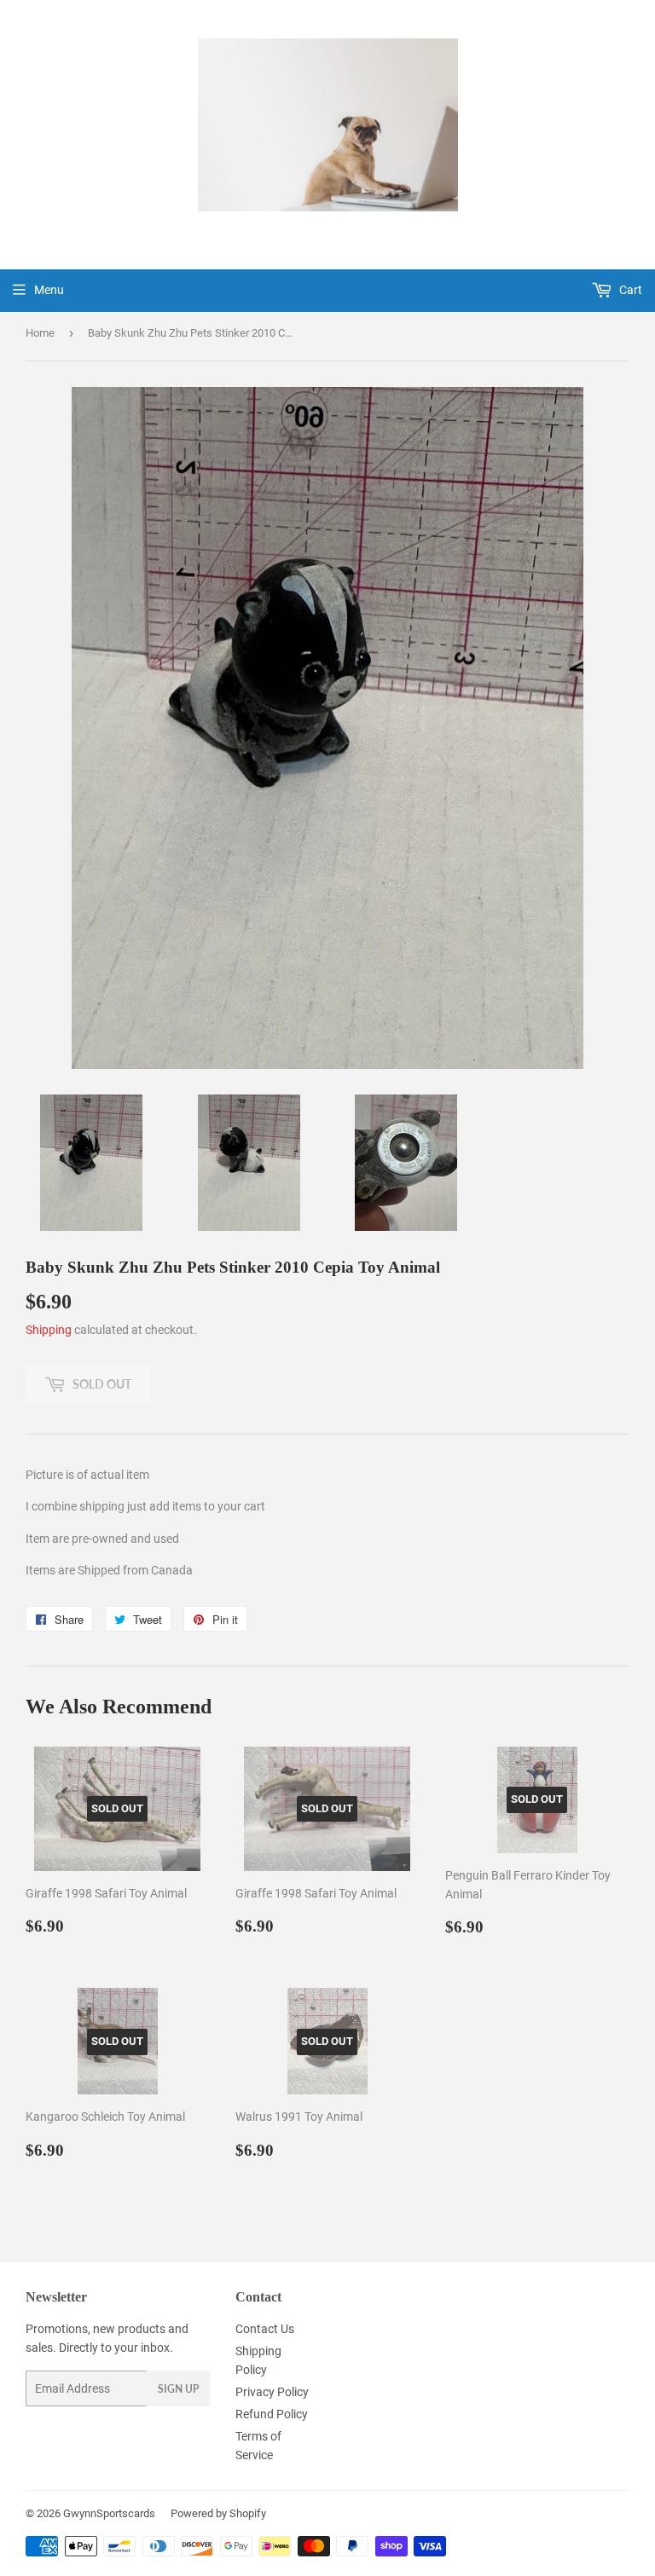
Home (40, 333)
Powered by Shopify (218, 2513)
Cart (629, 290)
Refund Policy (272, 2414)
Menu (49, 290)
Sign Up (178, 2389)
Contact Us (265, 2329)
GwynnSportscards (109, 2513)
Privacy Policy (272, 2392)
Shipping (49, 1330)
